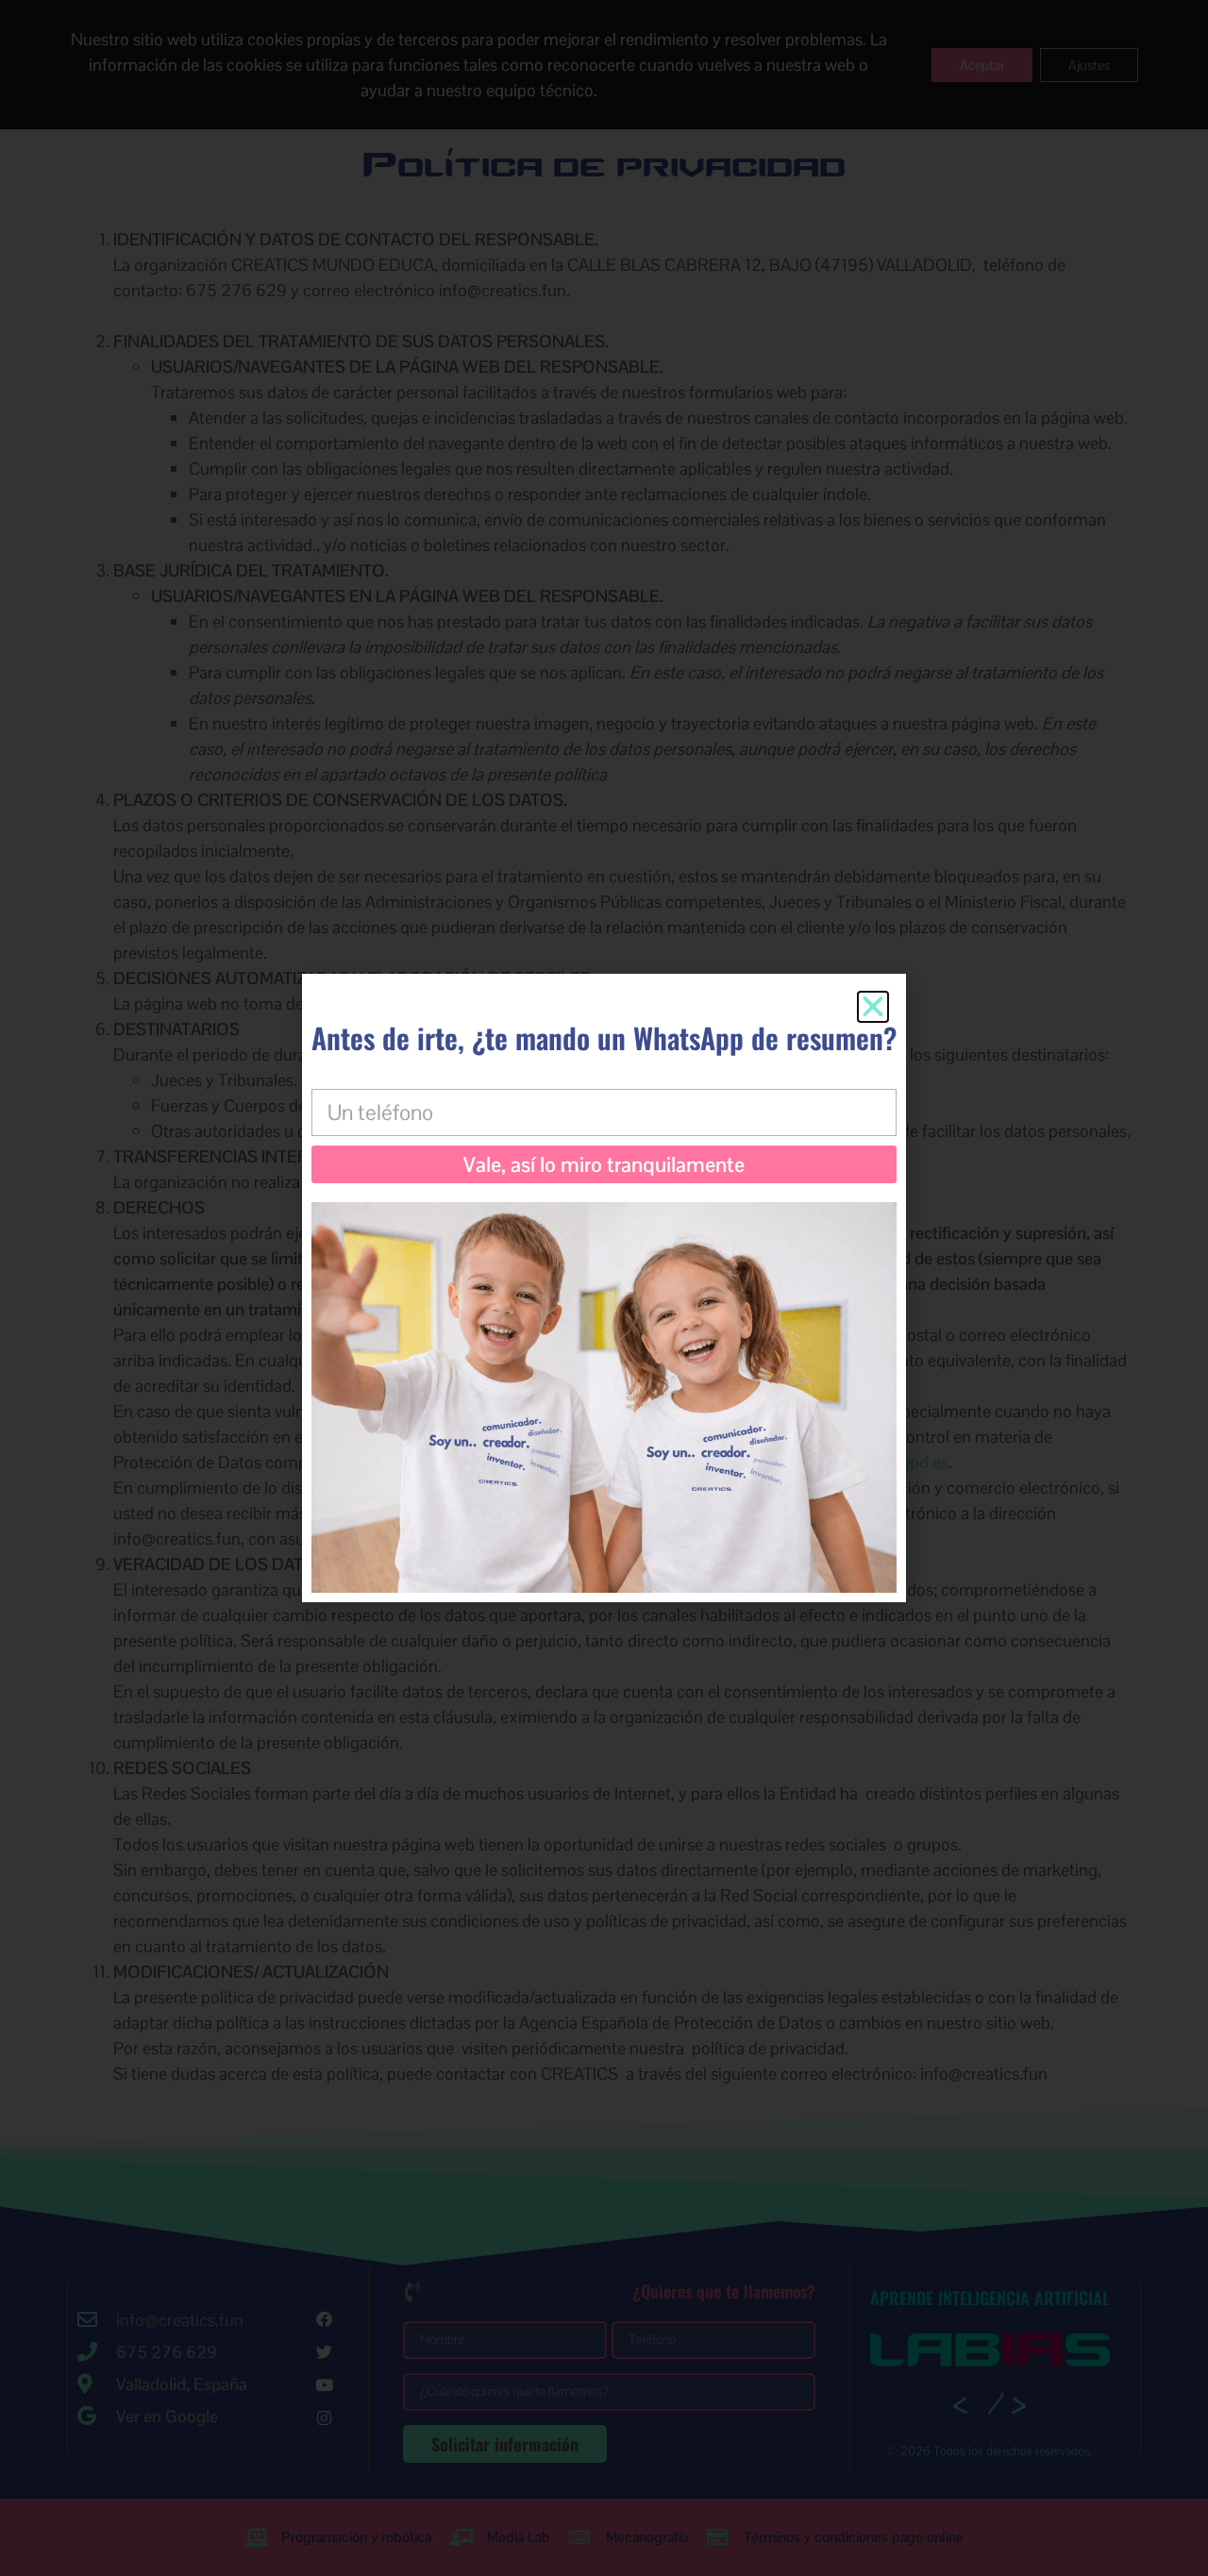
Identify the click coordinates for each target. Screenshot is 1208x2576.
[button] (873, 1007)
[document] (604, 1288)
